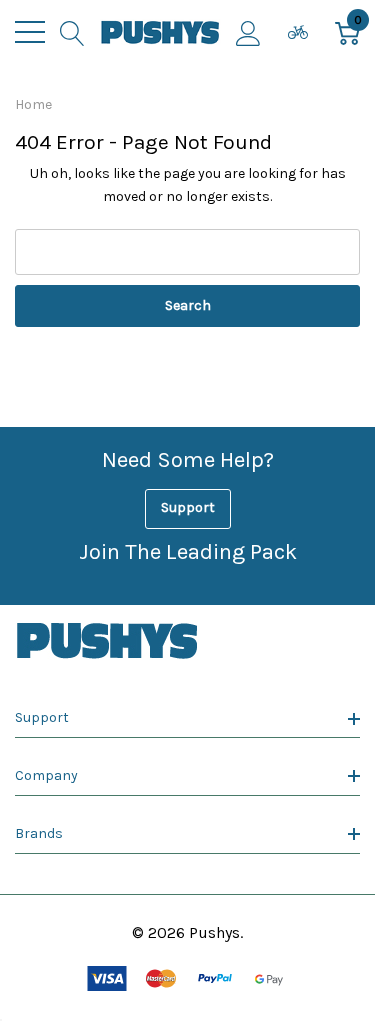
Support (188, 507)
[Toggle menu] (30, 32)
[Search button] (72, 32)
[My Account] (248, 32)
